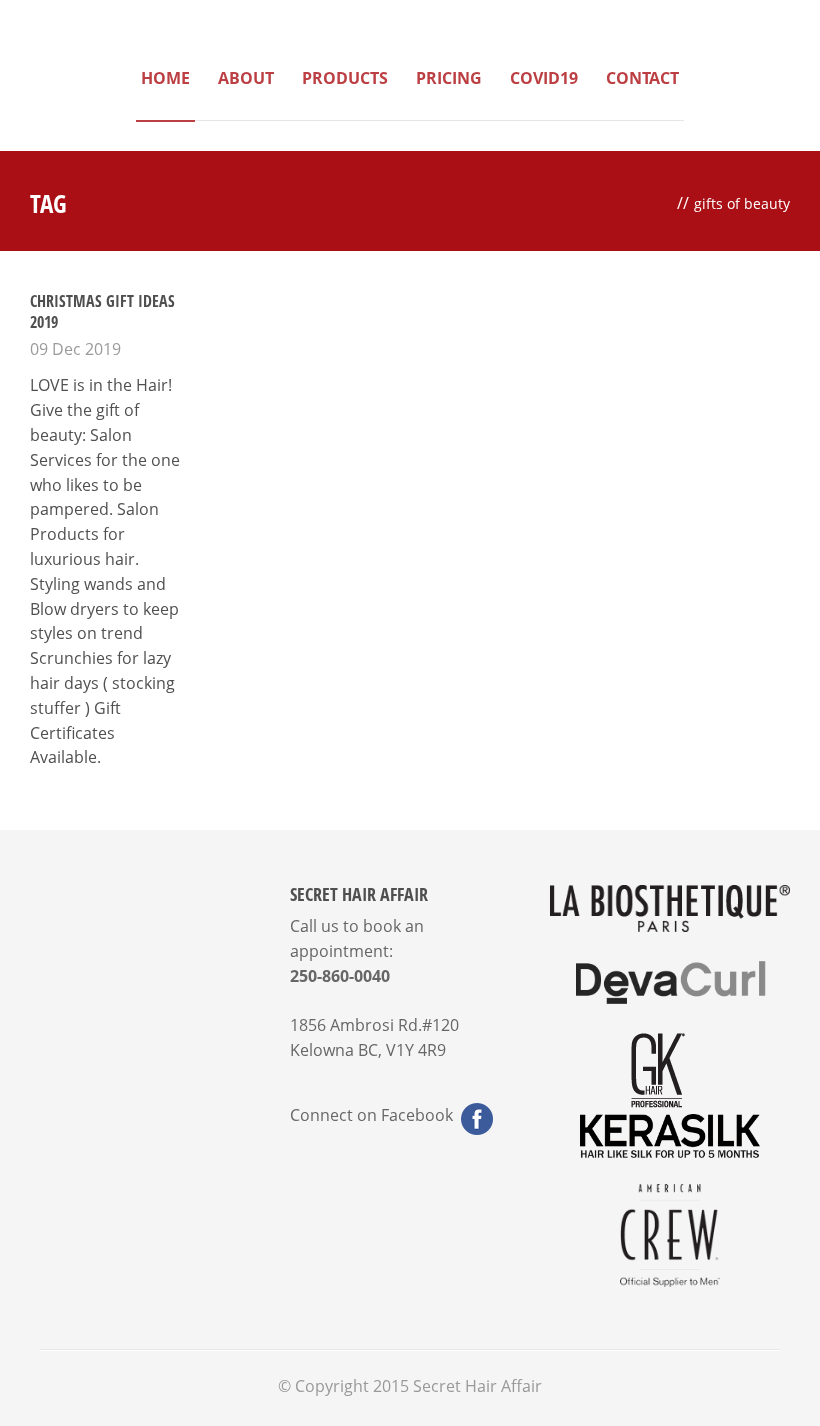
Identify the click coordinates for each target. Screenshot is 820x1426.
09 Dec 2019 (75, 349)
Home (165, 78)
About (246, 78)
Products (345, 78)
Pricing (449, 78)
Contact (642, 78)
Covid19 (544, 78)
